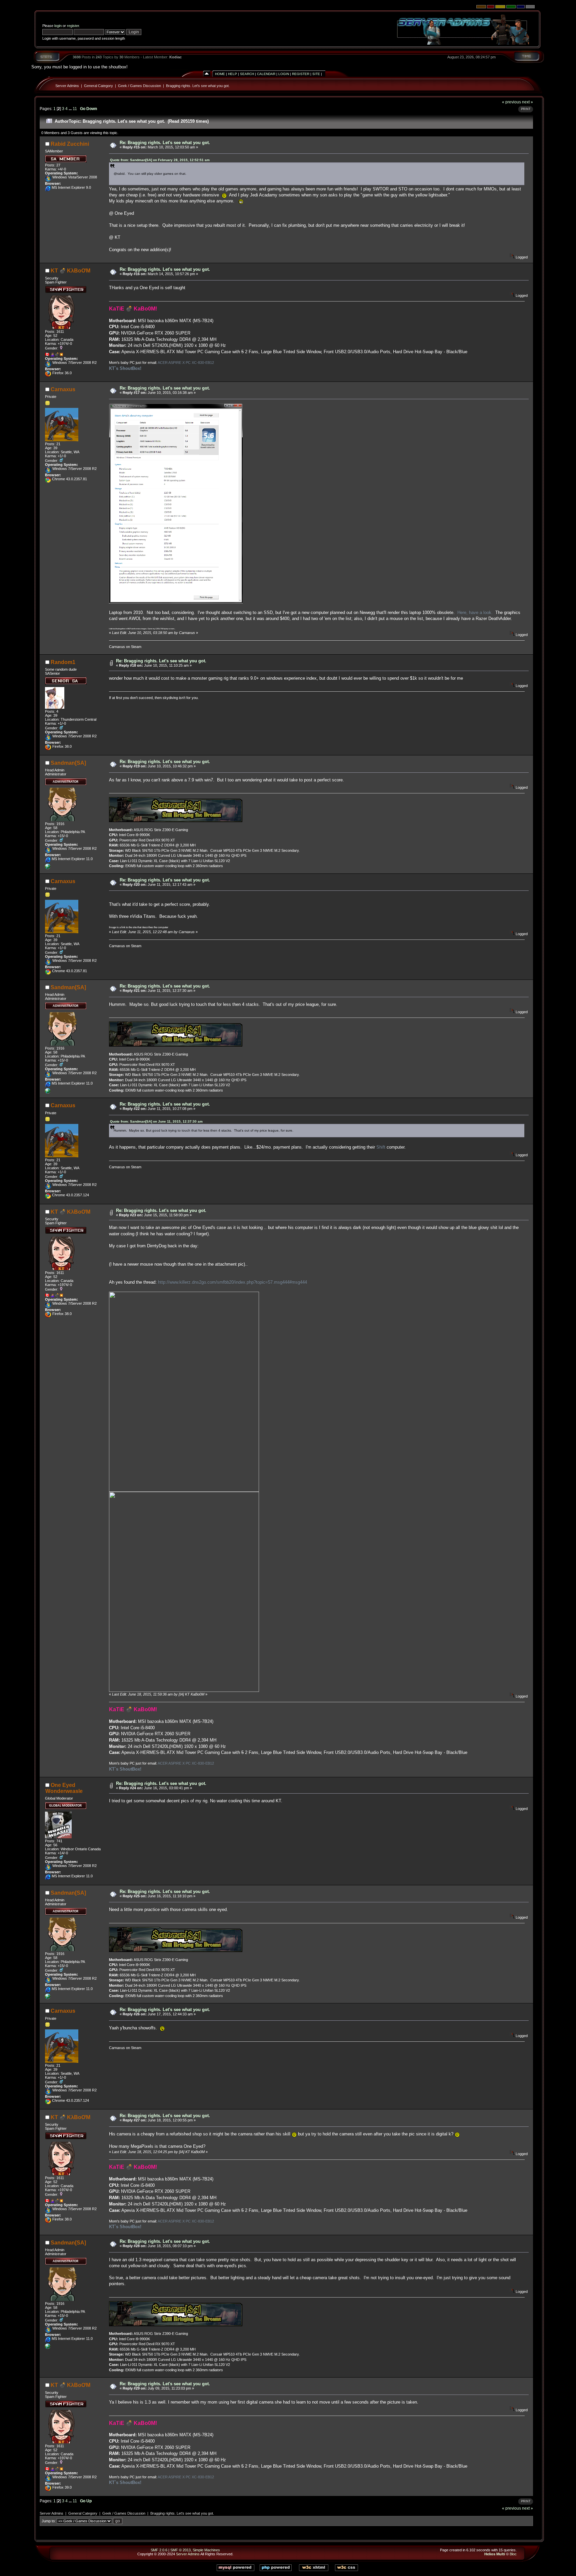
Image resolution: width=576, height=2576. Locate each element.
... (71, 109)
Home (220, 74)
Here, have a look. (475, 612)
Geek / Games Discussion (139, 86)
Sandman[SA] (68, 763)
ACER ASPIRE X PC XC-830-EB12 (186, 363)
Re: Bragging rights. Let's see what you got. (165, 143)
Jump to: (49, 2521)
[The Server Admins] (48, 868)
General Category (98, 86)
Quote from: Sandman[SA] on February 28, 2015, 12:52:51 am (160, 160)
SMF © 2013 (180, 2550)
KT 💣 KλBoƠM (70, 271)
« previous (511, 102)
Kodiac (175, 57)
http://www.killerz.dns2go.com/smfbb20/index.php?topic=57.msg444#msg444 (232, 1282)
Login (284, 74)
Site (316, 74)
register (73, 26)
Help (232, 74)
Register (301, 74)
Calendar (266, 74)
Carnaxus (63, 389)
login (58, 26)
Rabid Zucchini (70, 144)
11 (75, 109)
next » (527, 102)
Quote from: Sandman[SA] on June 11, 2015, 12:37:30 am (156, 1121)
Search (247, 74)
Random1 (63, 662)
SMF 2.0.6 (159, 2550)
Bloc (513, 2554)
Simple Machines (206, 2550)
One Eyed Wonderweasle (64, 1788)
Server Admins (67, 86)
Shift (381, 1147)
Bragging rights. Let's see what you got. (198, 86)
